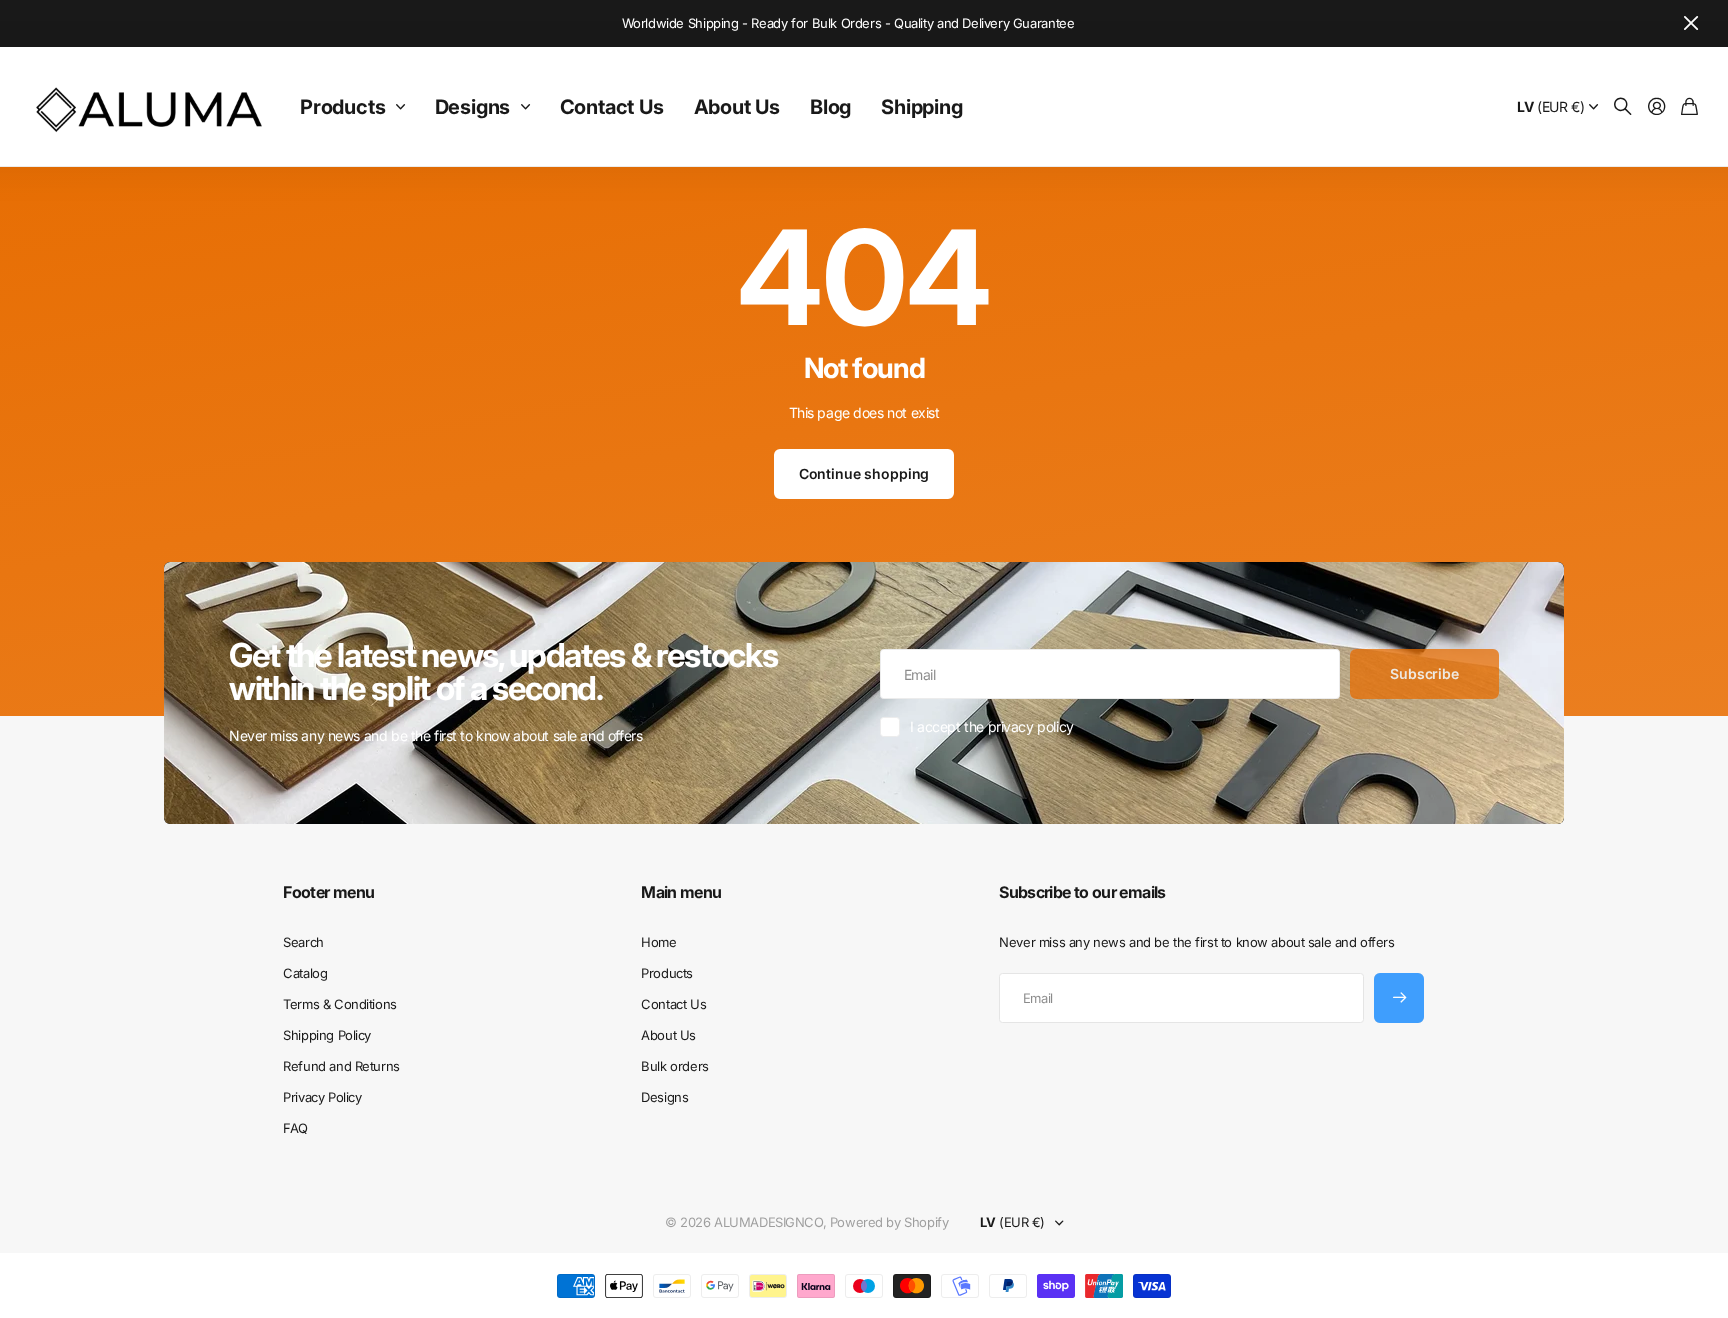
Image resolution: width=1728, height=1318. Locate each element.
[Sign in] (1657, 107)
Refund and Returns (341, 1066)
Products (342, 107)
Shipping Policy (327, 1035)
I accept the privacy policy (992, 726)
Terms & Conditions (339, 1004)
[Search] (1623, 107)
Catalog (305, 973)
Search (303, 942)
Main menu (681, 892)
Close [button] (1691, 23)
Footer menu (328, 892)
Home (658, 942)
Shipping (921, 107)
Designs (473, 107)
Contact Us (612, 107)
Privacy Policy (322, 1097)
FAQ (295, 1128)
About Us (737, 107)
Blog (830, 107)
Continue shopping (864, 473)
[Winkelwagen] (1689, 107)
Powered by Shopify (889, 1222)
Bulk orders (674, 1066)
